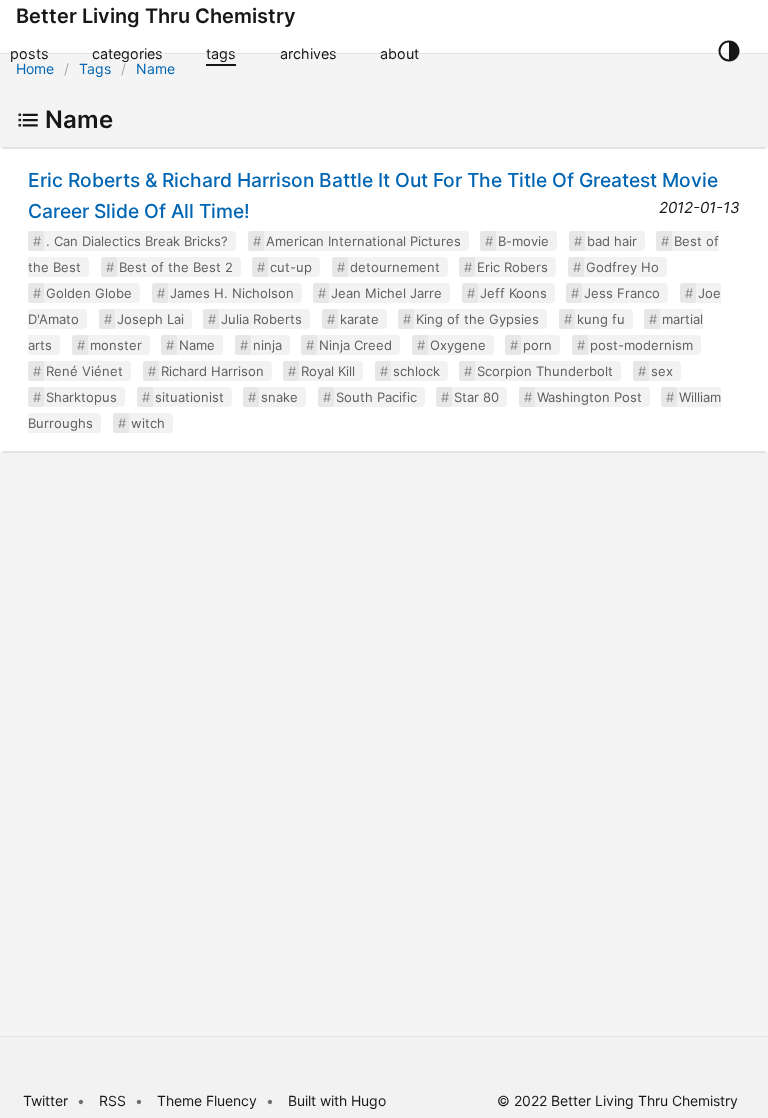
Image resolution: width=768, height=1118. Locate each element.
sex (662, 371)
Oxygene (458, 345)
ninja (267, 345)
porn (537, 345)
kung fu (601, 319)
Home (35, 68)
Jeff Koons (513, 293)
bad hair (612, 241)
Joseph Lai (150, 319)
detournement (395, 267)
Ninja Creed (355, 345)
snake (279, 397)
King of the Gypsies (477, 319)
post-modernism (641, 345)
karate (359, 319)
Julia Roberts (261, 319)
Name (155, 68)
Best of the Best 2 (176, 267)
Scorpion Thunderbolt (545, 371)
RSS (112, 1100)
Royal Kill (328, 371)
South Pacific (376, 397)
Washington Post (589, 397)
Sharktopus (81, 397)
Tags (95, 68)
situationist (189, 397)
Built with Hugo (337, 1100)
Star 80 (476, 397)
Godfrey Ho (622, 267)
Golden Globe (89, 293)
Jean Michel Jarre (386, 293)
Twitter (45, 1100)
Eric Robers (512, 267)
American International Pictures (363, 241)
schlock (416, 371)
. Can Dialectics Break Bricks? (137, 241)
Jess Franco (622, 293)
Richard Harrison (212, 371)
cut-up (291, 267)
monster (116, 345)
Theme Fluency (209, 1100)
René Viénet (84, 371)
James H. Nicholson (232, 293)
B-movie (523, 241)
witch (148, 423)
